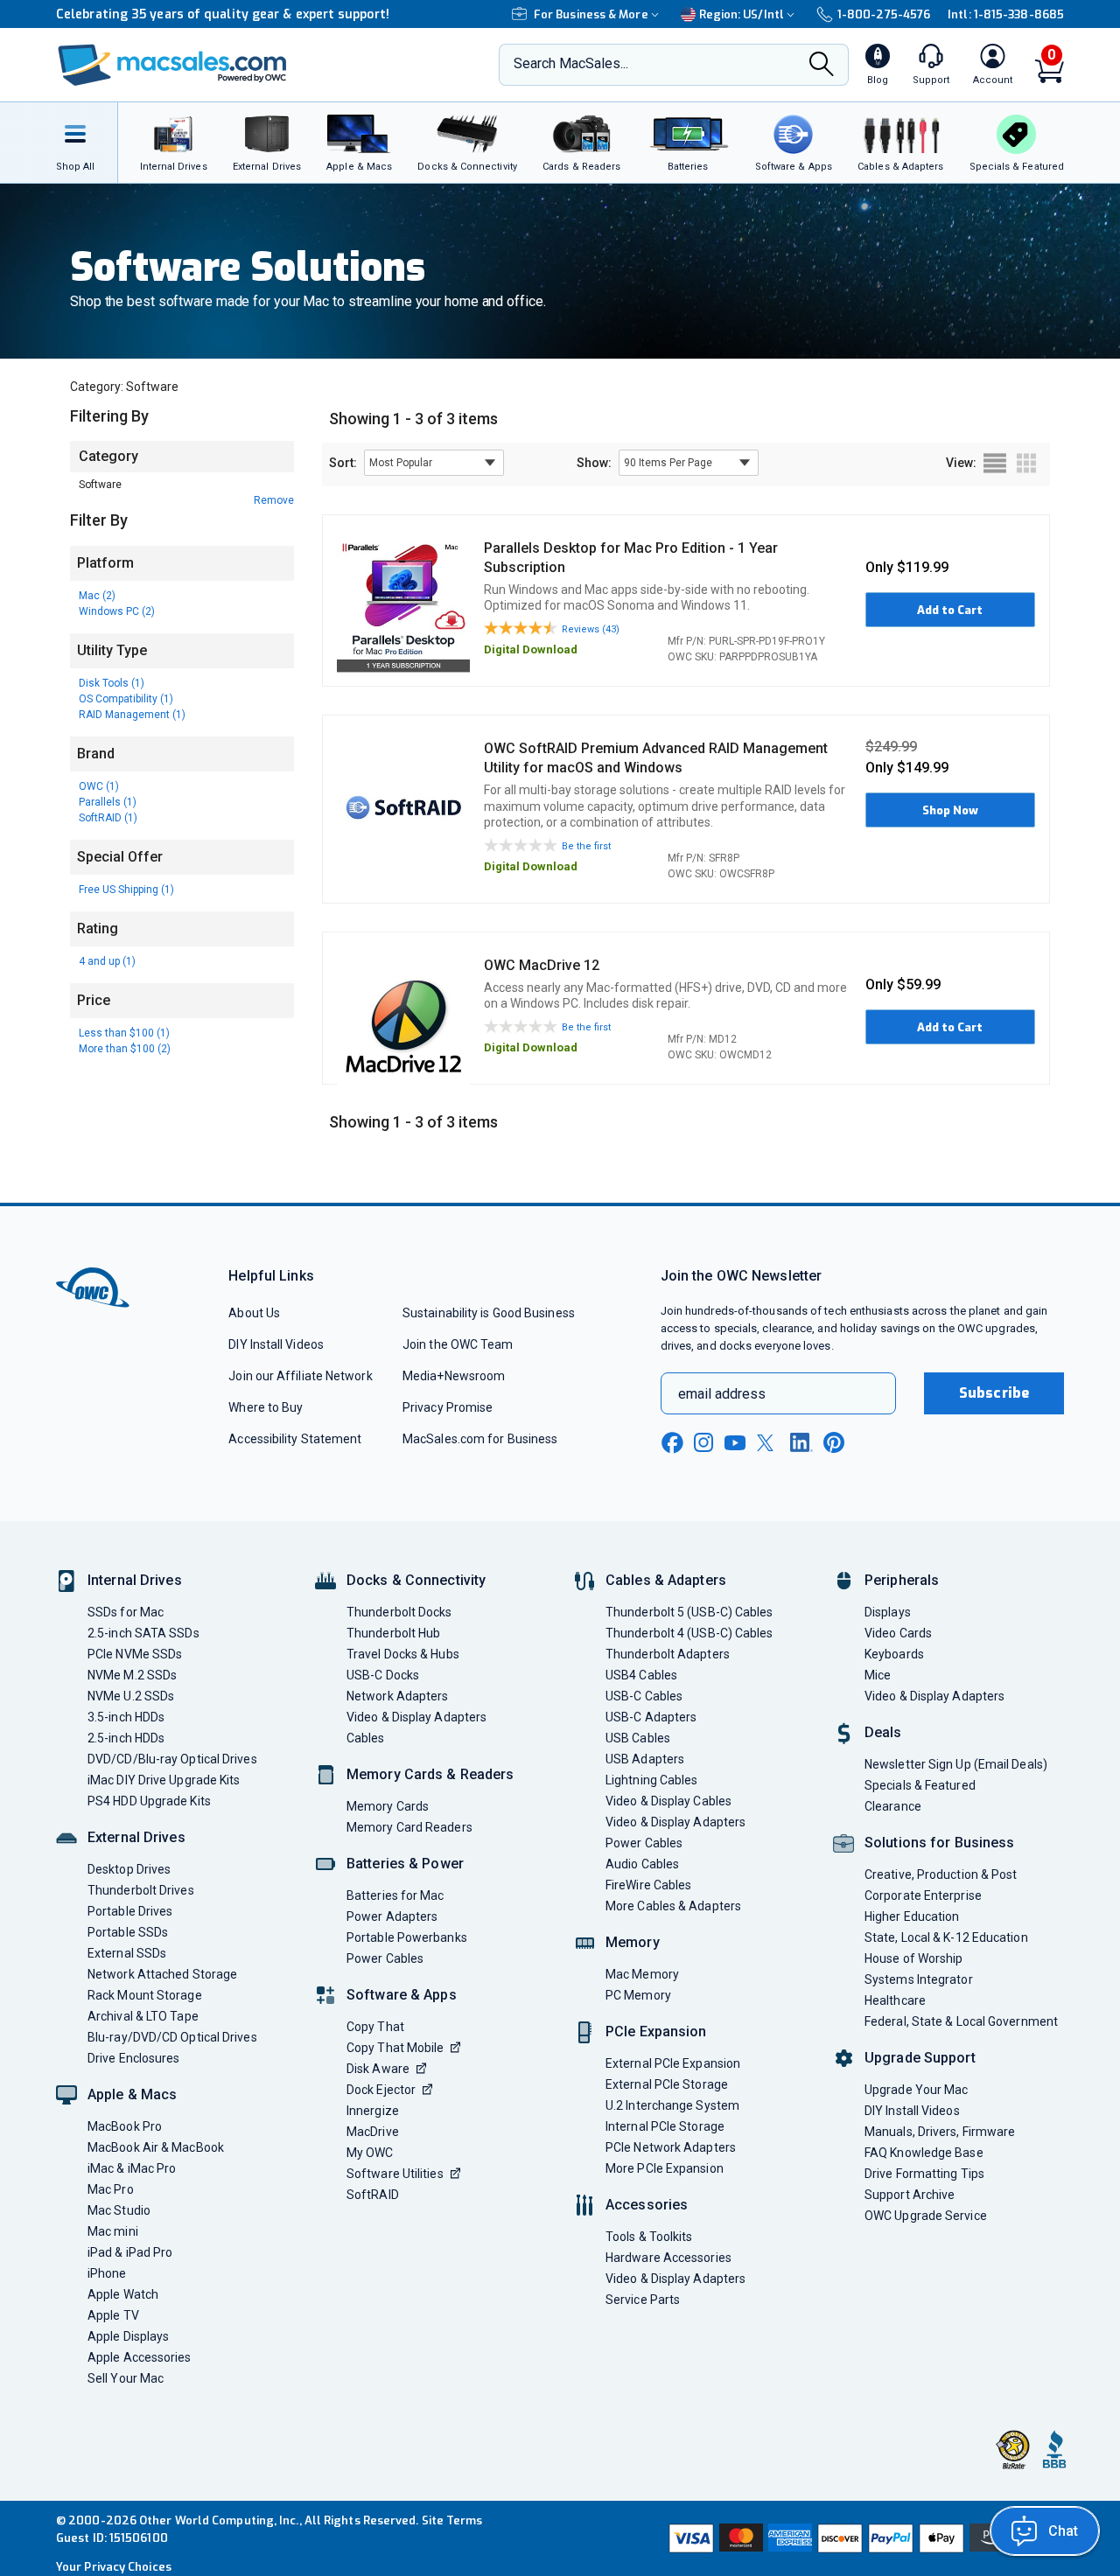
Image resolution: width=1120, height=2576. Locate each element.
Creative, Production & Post (941, 1874)
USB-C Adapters (651, 1717)
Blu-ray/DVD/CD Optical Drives (172, 2037)
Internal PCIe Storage (665, 2126)
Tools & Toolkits (649, 2237)
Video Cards (898, 1633)
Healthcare (895, 2000)
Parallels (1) (108, 802)
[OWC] (172, 65)
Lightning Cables (651, 1780)
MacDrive (373, 2132)
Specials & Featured (920, 1785)
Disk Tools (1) (112, 683)
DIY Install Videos (276, 1344)
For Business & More (591, 14)
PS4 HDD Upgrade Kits (149, 1801)
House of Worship (913, 1958)
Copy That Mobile (395, 2048)
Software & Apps (402, 1995)
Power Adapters (392, 1916)
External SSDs (127, 1953)
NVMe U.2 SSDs (131, 1696)
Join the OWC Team (458, 1344)
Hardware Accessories (668, 2258)
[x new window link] (768, 1443)
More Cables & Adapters (673, 1906)
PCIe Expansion (656, 2031)
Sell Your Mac (126, 2378)
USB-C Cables (644, 1696)
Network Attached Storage (162, 1974)
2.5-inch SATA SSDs (143, 1633)
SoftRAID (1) (108, 818)
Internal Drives (135, 1580)
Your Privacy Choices (114, 2567)
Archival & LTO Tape (143, 2016)
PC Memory (638, 1995)
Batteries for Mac (395, 1895)
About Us (254, 1313)
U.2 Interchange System (672, 2105)
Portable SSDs (128, 1932)
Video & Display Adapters (416, 1717)
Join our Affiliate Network (300, 1376)
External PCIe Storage (667, 2084)
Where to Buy (266, 1407)
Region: (742, 14)
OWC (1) (99, 786)
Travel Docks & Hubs (403, 1654)
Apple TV (113, 2315)
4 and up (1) (107, 961)
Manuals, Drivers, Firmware (940, 2132)
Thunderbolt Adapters (668, 1654)
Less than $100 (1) (124, 1033)
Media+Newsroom (454, 1376)
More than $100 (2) (125, 1049)
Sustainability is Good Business (489, 1313)
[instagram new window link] (703, 1442)
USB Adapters (645, 1759)
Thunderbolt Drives (141, 1890)
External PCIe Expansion (673, 2063)
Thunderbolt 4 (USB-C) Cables (689, 1633)
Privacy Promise (448, 1407)
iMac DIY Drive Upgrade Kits (164, 1780)
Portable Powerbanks (407, 1937)
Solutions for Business (939, 1843)
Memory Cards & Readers (430, 1774)
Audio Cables (642, 1864)
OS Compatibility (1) (126, 699)
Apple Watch (123, 2294)
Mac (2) (97, 596)
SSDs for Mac (126, 1612)
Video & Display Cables (668, 1801)
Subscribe (994, 1393)
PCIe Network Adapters (671, 2147)
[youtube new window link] (735, 1443)
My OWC (370, 2153)
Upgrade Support (920, 2058)
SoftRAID (373, 2195)
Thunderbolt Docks (399, 1612)
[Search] (822, 66)
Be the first (586, 846)
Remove (274, 500)
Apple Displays (128, 2336)
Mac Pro (111, 2189)
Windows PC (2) (117, 611)
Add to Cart (950, 610)
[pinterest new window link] (834, 1442)
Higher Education (912, 1916)
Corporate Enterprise (923, 1895)
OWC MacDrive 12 (542, 965)
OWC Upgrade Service (926, 2216)
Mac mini (113, 2231)
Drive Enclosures (133, 2058)
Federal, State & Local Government (961, 2021)
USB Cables (638, 1738)
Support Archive (910, 2195)
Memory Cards (388, 1806)
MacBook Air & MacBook (156, 2147)
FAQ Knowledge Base (924, 2153)
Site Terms (452, 2520)
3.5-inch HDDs (126, 1717)
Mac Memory (642, 1974)
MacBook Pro (125, 2126)
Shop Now (950, 810)
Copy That (375, 2027)
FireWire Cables (648, 1885)
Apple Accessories (140, 2357)
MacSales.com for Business (480, 1439)
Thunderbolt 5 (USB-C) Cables (689, 1612)
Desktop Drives (129, 1869)
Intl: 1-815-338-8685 (1006, 14)
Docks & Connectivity (416, 1580)
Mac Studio (119, 2210)
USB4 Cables (641, 1675)
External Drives (136, 1837)
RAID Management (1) (132, 715)
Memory (633, 1942)
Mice (878, 1675)
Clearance (893, 1806)
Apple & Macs (132, 2094)
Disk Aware (378, 2069)
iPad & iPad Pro (130, 2252)
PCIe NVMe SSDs (135, 1654)
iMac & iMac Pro (132, 2168)
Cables (366, 1738)
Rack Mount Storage (145, 1995)
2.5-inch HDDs (126, 1738)
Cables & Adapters (666, 1580)
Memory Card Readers (409, 1827)
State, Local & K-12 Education (946, 1937)
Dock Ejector (381, 2090)
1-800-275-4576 (884, 14)
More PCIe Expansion (665, 2168)
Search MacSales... (571, 63)
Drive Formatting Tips (924, 2174)
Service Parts (643, 2300)
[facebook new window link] (672, 1443)
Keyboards (894, 1654)
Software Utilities (395, 2174)
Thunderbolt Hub (393, 1633)
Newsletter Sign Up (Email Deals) (956, 1764)
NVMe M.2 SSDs (132, 1675)
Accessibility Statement (295, 1439)
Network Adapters (397, 1696)
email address (722, 1394)
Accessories (647, 2205)
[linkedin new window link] (801, 1442)
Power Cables (385, 1958)
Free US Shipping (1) (126, 890)
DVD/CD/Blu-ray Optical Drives (172, 1759)
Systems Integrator (919, 1979)
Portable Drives (130, 1911)
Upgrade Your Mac (916, 2090)
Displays (888, 1612)
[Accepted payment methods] (864, 2538)
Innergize (373, 2111)
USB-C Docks (383, 1675)
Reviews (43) (591, 629)
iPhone (107, 2273)
